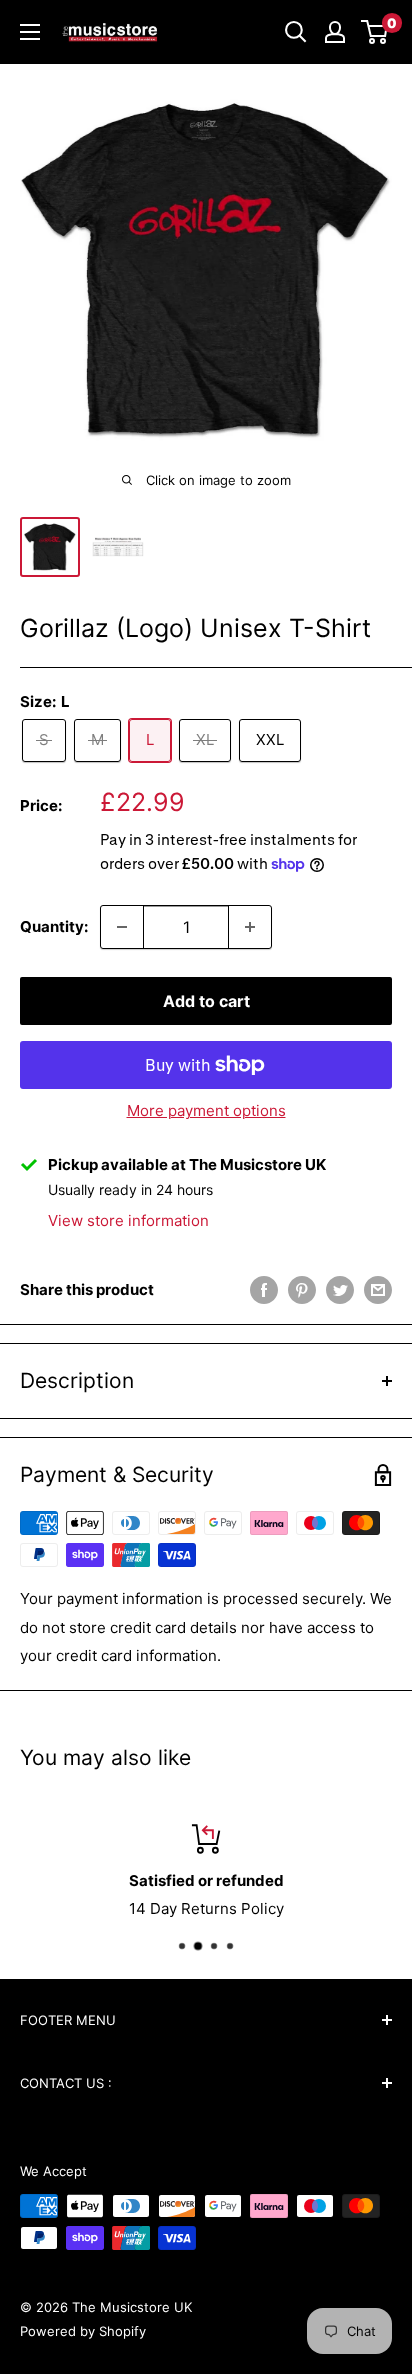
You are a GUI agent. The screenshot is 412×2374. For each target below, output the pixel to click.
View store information (128, 1220)
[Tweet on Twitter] (340, 1289)
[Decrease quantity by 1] (122, 927)
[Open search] (296, 32)
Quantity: (54, 926)
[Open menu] (30, 32)
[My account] (335, 32)
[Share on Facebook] (264, 1289)
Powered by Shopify (83, 2331)
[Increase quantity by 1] (250, 927)
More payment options (206, 1110)
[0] (375, 32)
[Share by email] (378, 1289)
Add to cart (206, 1001)
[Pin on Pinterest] (302, 1289)
